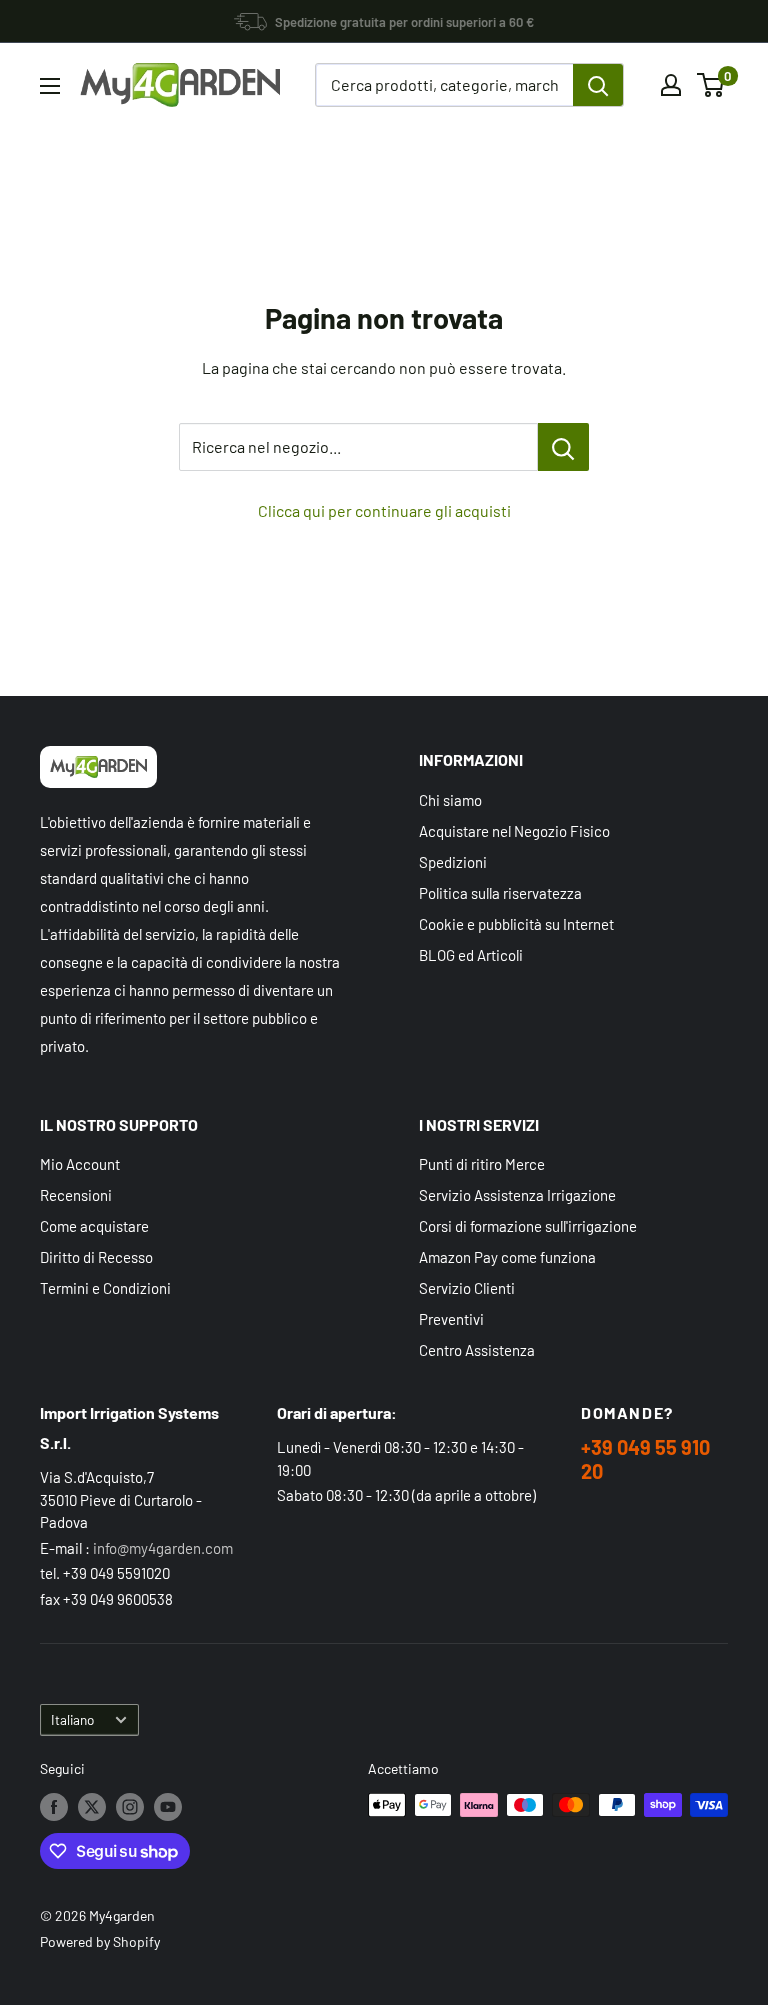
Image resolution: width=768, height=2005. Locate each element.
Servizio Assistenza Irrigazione (517, 1195)
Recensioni (76, 1195)
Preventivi (451, 1319)
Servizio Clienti (467, 1288)
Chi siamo (450, 800)
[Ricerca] (598, 85)
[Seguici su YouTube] (168, 1807)
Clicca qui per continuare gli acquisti (384, 510)
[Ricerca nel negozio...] (563, 447)
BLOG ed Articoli (471, 955)
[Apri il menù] (50, 86)
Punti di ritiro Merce (482, 1164)
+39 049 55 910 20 (645, 1459)
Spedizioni (453, 862)
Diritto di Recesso (96, 1257)
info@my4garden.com (163, 1548)
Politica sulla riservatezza (500, 893)
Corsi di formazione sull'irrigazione (528, 1226)
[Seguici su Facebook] (54, 1807)
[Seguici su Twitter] (92, 1807)
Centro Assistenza (477, 1350)
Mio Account (80, 1164)
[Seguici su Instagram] (130, 1807)
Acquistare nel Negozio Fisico (514, 831)
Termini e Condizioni (105, 1288)
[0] (711, 85)
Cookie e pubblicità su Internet (516, 924)
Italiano (72, 1719)
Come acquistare (94, 1226)
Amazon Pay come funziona (507, 1257)
